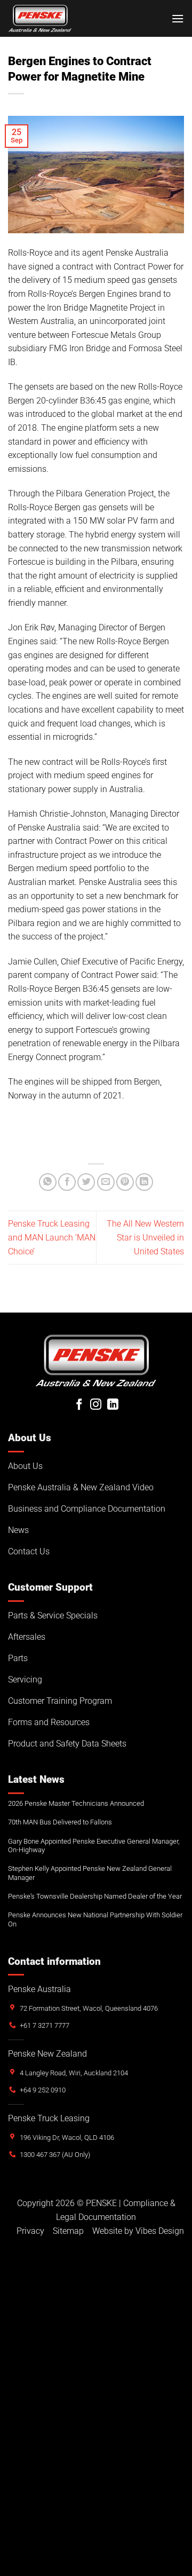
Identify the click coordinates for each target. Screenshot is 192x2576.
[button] (178, 18)
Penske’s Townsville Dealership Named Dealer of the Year (95, 1896)
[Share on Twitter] (86, 1182)
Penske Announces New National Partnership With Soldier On (95, 1919)
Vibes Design (160, 2231)
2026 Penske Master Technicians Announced (76, 1803)
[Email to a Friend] (106, 1182)
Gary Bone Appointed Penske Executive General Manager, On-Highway (94, 1846)
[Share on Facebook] (67, 1182)
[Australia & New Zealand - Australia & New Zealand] (40, 18)
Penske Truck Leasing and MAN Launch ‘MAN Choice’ (52, 1237)
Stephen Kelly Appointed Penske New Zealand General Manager (90, 1873)
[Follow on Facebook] (79, 1405)
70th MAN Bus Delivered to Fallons (60, 1822)
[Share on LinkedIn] (144, 1182)
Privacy (30, 2231)
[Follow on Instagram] (96, 1405)
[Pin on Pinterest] (125, 1182)
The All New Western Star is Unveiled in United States (145, 1237)
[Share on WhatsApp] (48, 1182)
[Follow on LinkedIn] (113, 1405)
